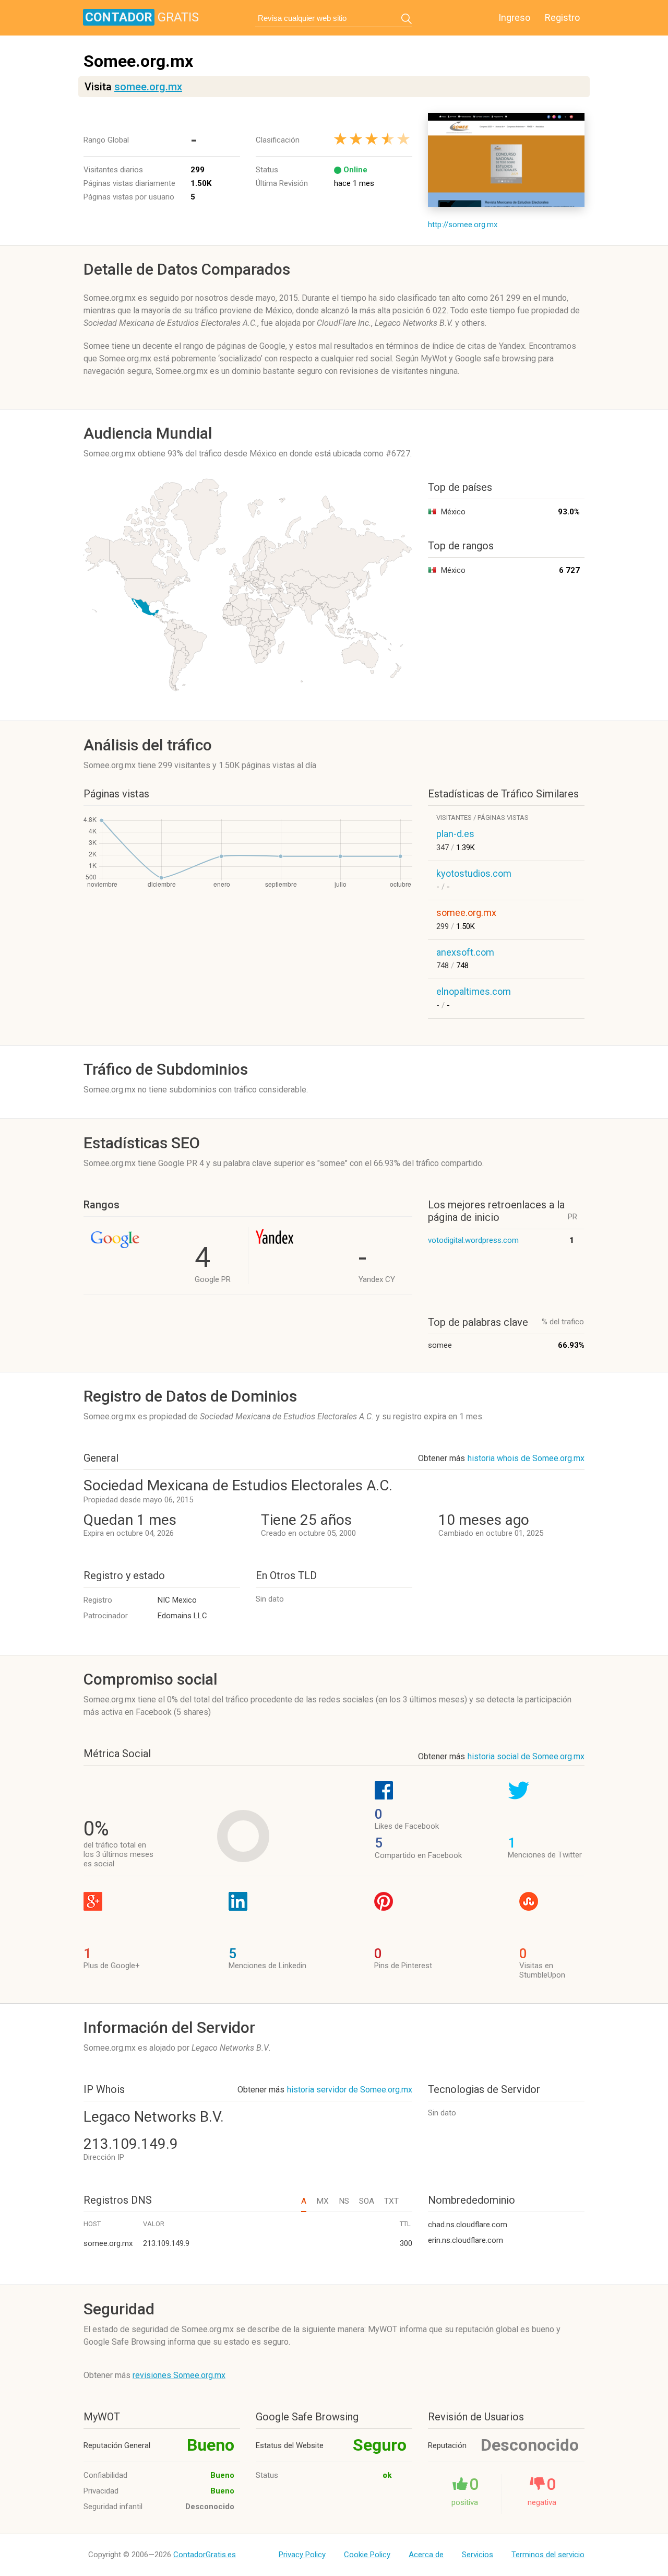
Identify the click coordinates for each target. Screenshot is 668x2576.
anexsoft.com (465, 952)
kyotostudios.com (474, 873)
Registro (562, 17)
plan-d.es (455, 834)
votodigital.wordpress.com (473, 1240)
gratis (142, 17)
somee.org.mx (148, 87)
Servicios (478, 2555)
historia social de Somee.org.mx (526, 1756)
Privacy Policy (302, 2555)
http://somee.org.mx (463, 225)
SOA (367, 2201)
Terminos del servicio (548, 2555)
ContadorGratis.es (205, 2555)
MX (323, 2201)
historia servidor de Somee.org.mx (350, 2090)
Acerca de (426, 2555)
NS (344, 2201)
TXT (391, 2201)
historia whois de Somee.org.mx (526, 1458)
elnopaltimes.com (474, 991)
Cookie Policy (367, 2555)
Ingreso (514, 17)
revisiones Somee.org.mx (179, 2375)
